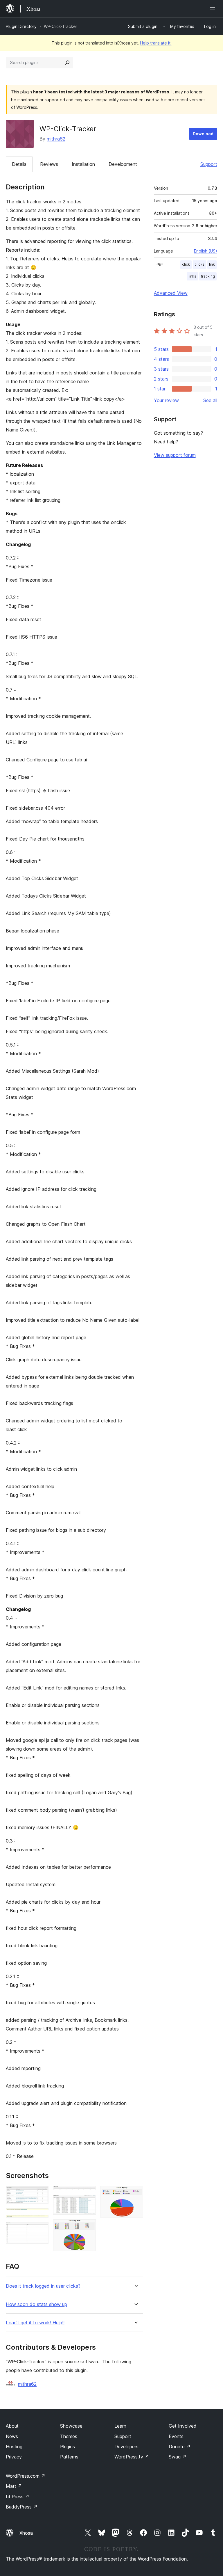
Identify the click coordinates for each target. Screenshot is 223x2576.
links (192, 276)
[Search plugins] (67, 63)
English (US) (206, 251)
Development (123, 164)
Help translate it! (156, 43)
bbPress (18, 2497)
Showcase (71, 2426)
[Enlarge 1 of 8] (41, 2194)
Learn (120, 2426)
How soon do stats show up (36, 2304)
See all (210, 400)
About (12, 2426)
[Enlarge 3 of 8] (41, 2223)
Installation (83, 164)
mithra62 (56, 139)
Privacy (14, 2457)
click (186, 264)
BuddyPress (22, 2507)
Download (203, 134)
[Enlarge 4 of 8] (41, 2230)
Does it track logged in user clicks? (43, 2286)
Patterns (69, 2457)
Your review (166, 400)
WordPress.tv (132, 2457)
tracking (208, 276)
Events (176, 2436)
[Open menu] (214, 9)
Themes (69, 2436)
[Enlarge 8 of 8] (135, 2194)
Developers (126, 2447)
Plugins (68, 2447)
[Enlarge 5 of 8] (88, 2194)
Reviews (49, 164)
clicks (199, 264)
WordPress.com (26, 2476)
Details (19, 164)
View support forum (175, 455)
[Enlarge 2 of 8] (41, 2216)
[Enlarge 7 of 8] (88, 2227)
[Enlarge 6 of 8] (88, 2203)
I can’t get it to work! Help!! (35, 2323)
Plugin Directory (21, 26)
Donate (180, 2447)
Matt (14, 2486)
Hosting (14, 2447)
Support (209, 164)
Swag (178, 2457)
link (212, 264)
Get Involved (183, 2426)
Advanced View (171, 293)
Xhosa (26, 2533)
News (12, 2436)
